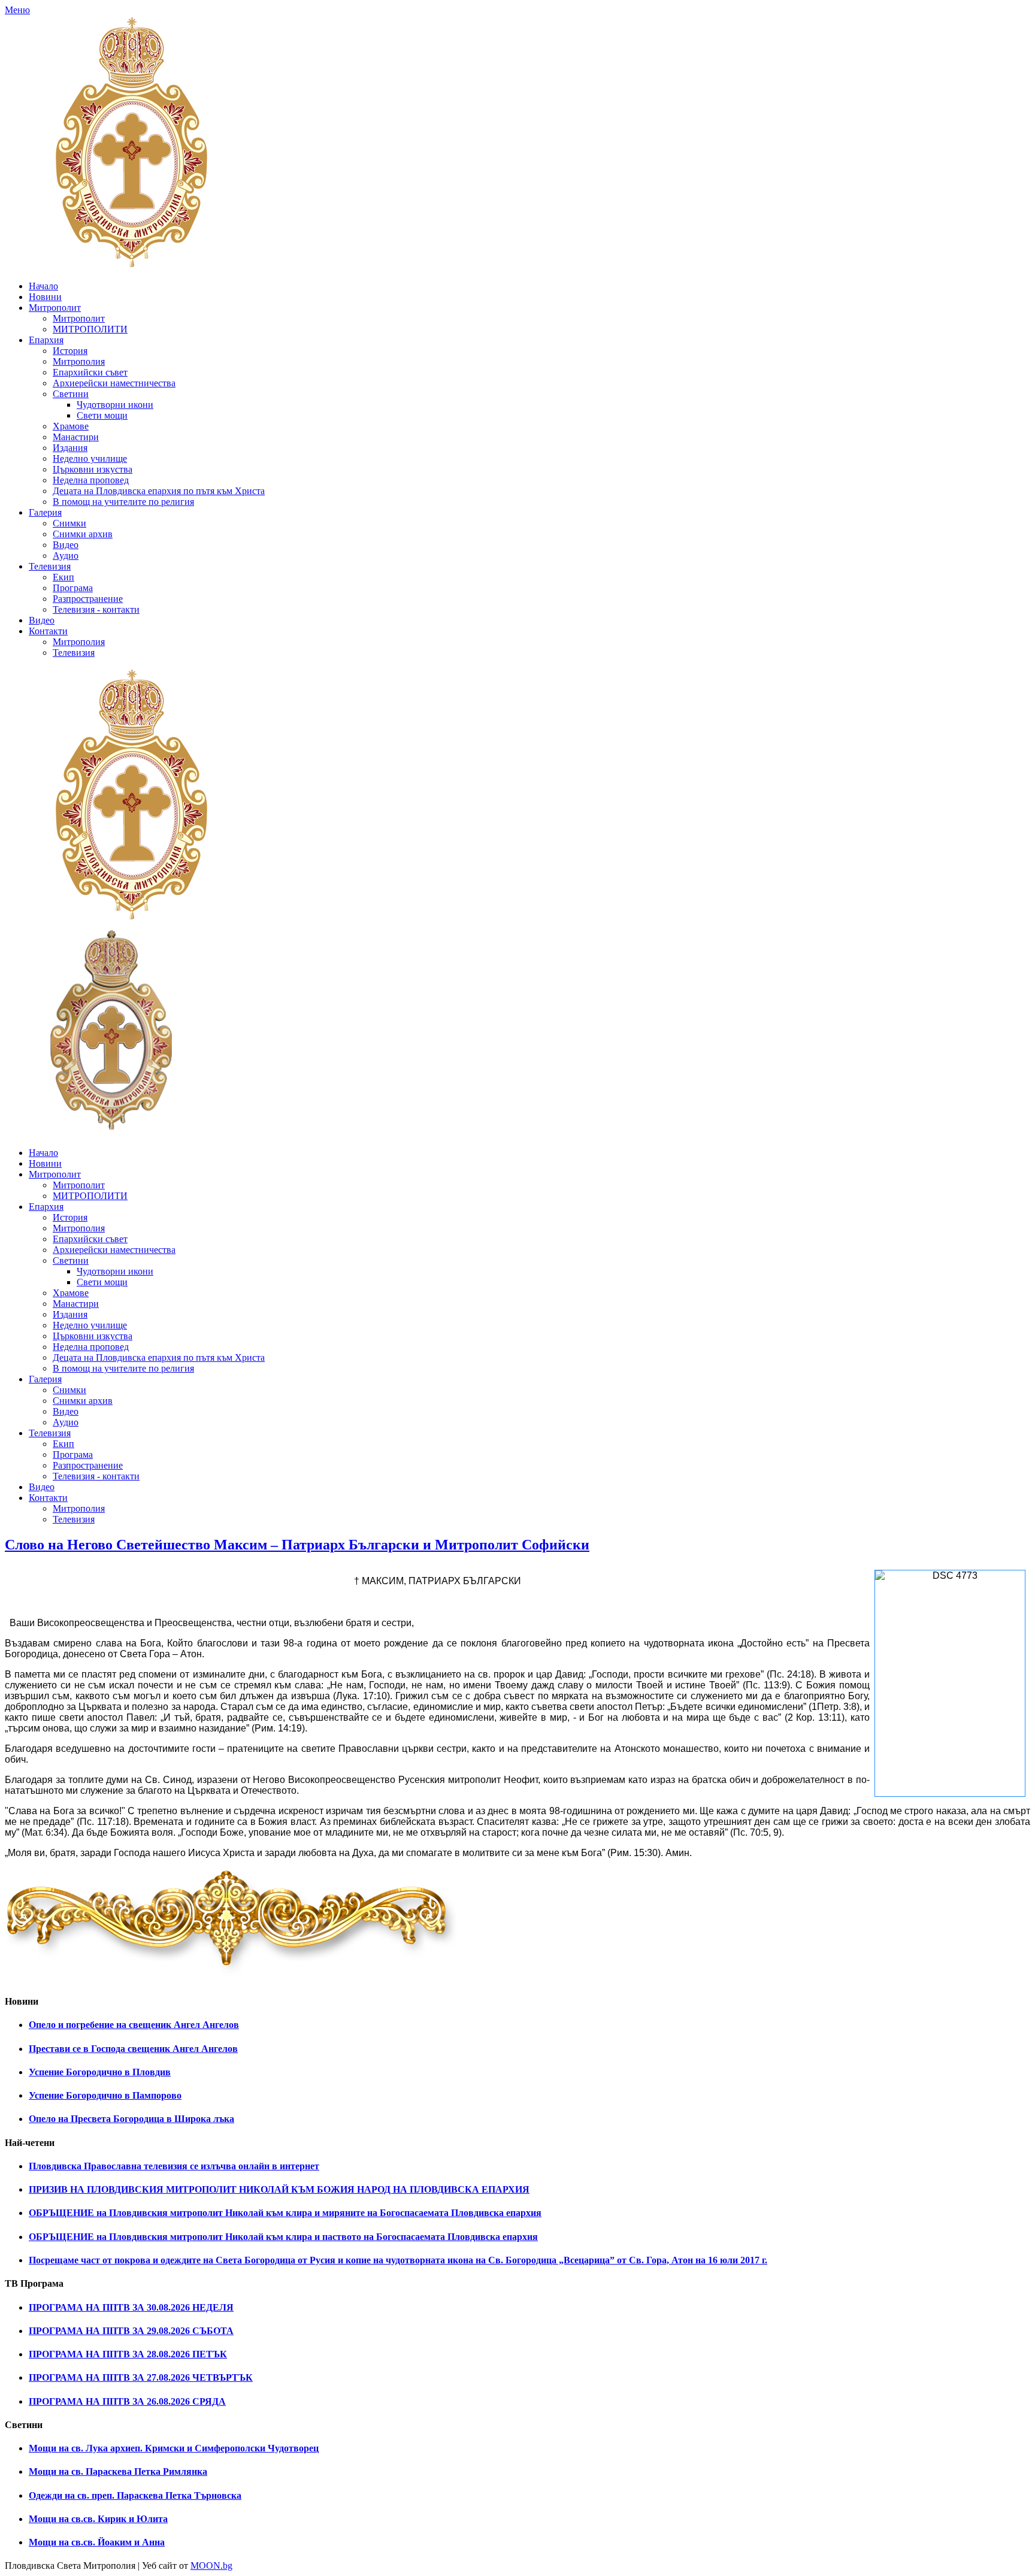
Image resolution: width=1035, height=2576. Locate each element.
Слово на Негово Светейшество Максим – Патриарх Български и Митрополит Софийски (297, 1545)
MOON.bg (211, 2566)
